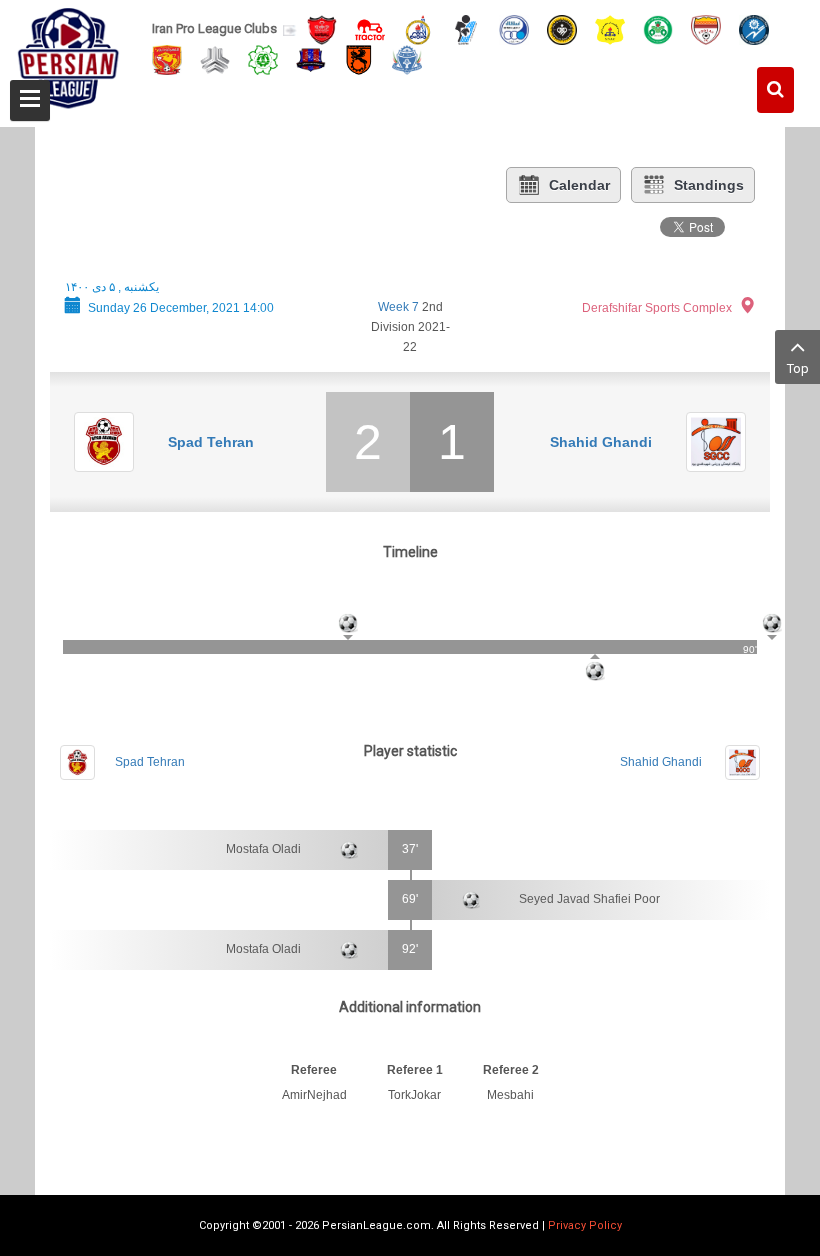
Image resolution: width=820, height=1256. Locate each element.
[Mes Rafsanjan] (359, 58)
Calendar (579, 185)
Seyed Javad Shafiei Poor (589, 899)
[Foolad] (706, 28)
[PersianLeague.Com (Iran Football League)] (68, 57)
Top (798, 368)
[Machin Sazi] (263, 58)
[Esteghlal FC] (514, 28)
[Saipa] (215, 59)
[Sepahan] (562, 28)
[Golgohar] (754, 28)
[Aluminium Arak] (407, 58)
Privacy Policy (585, 1225)
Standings (709, 185)
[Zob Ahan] (658, 28)
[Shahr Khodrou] (167, 58)
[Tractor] (370, 28)
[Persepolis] (322, 28)
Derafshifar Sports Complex (657, 308)
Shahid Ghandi (601, 442)
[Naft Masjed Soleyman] (418, 28)
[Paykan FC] (466, 28)
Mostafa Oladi (263, 849)
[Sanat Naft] (610, 28)
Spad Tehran (211, 442)
